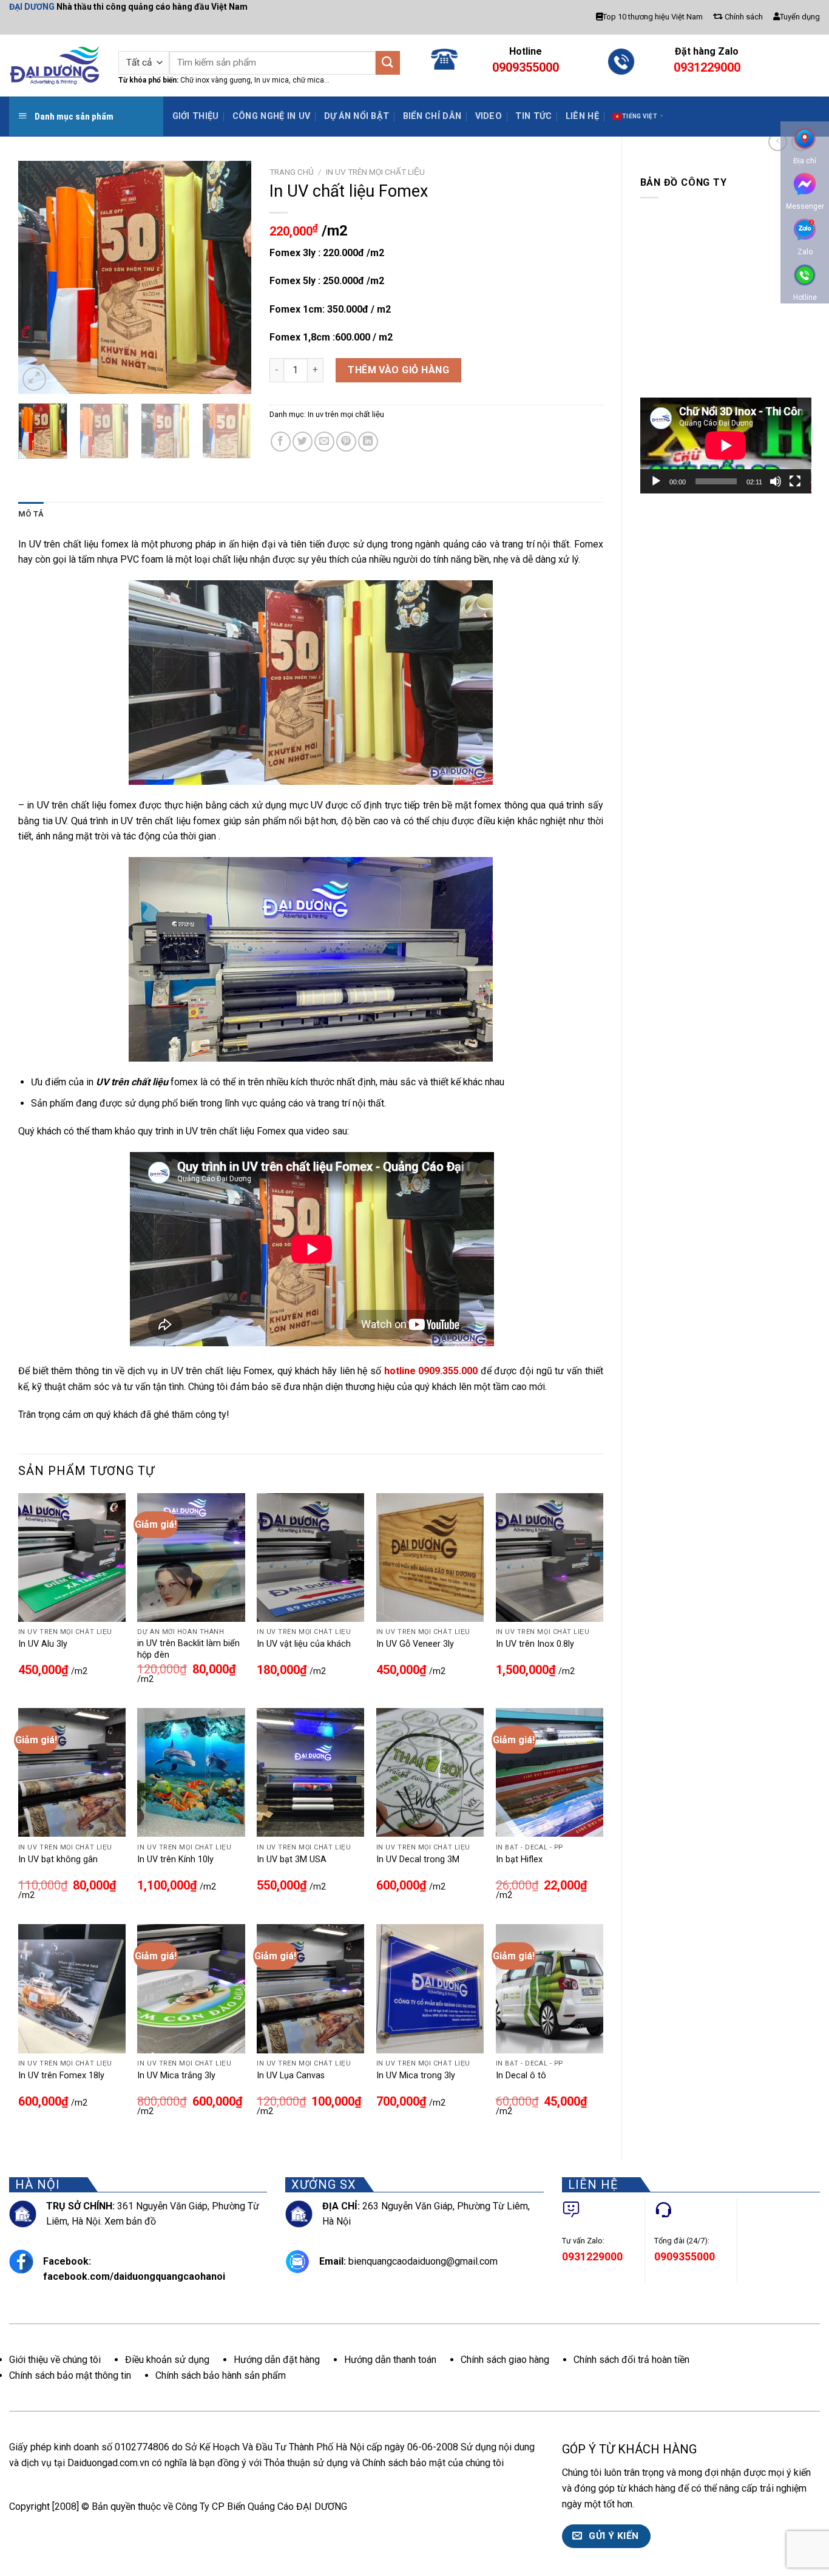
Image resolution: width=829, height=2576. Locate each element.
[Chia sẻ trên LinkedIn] (368, 442)
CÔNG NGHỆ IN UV (271, 116)
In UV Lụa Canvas (291, 2076)
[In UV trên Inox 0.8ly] (550, 1557)
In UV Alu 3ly (43, 1644)
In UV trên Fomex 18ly (61, 2076)
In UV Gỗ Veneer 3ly (415, 1644)
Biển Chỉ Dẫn (432, 116)
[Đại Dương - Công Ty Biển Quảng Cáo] (55, 65)
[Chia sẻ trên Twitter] (303, 442)
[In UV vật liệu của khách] (310, 1557)
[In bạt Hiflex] (550, 1772)
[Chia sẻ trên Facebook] (281, 442)
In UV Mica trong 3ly (416, 2076)
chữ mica (308, 80)
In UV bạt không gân (58, 1859)
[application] (726, 446)
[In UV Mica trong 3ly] (430, 1988)
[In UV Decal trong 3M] (430, 1772)
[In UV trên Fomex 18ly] (72, 1988)
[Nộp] (388, 63)
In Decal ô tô (521, 2076)
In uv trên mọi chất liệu (375, 172)
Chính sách (743, 17)
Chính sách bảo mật (404, 2463)
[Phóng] (34, 379)
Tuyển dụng (800, 17)
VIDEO (489, 116)
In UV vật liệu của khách (304, 1644)
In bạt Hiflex (519, 1859)
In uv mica (271, 80)
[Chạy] (656, 481)
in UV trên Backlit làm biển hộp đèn (188, 1649)
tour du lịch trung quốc (683, 2504)
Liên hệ (582, 116)
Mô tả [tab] (31, 514)
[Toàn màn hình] (795, 481)
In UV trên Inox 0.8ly (535, 1644)
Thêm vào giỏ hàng (398, 370)
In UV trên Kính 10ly (175, 1859)
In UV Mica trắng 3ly (176, 2076)
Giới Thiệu (196, 116)
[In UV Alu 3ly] (72, 1557)
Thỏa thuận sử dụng (306, 2463)
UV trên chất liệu (132, 1082)
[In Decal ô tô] (550, 1988)
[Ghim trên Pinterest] (346, 442)
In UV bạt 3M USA (292, 1859)
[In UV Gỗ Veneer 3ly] (430, 1557)
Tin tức (533, 116)
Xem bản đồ (130, 2221)
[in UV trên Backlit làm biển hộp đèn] (191, 1557)
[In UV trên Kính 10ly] (191, 1772)
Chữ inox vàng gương (215, 80)
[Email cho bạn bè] (324, 442)
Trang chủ (292, 172)
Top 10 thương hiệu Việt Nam (653, 17)
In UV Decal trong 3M (418, 1859)
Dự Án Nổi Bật (357, 116)
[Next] (231, 277)
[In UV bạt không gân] (72, 1772)
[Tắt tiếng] (776, 481)
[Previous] (38, 277)
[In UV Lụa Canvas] (310, 1988)
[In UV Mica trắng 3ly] (191, 1988)
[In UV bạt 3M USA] (310, 1772)
